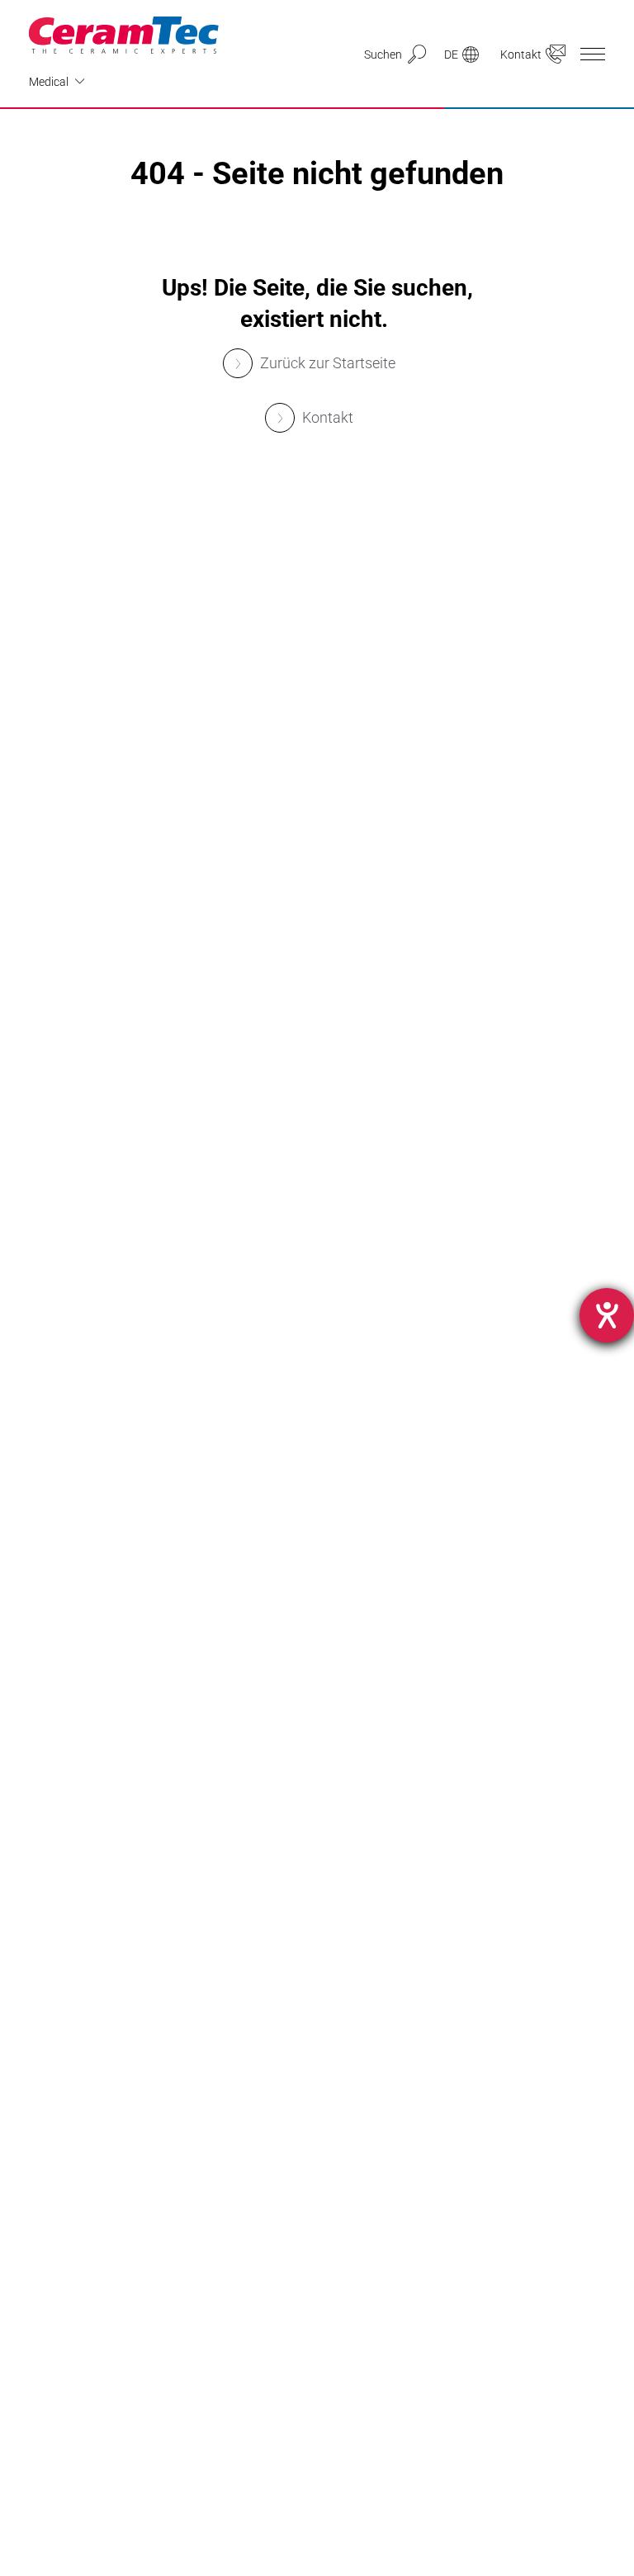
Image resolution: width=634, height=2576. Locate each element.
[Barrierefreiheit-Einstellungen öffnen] (607, 1315)
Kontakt (328, 417)
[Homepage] (124, 35)
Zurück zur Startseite (328, 363)
